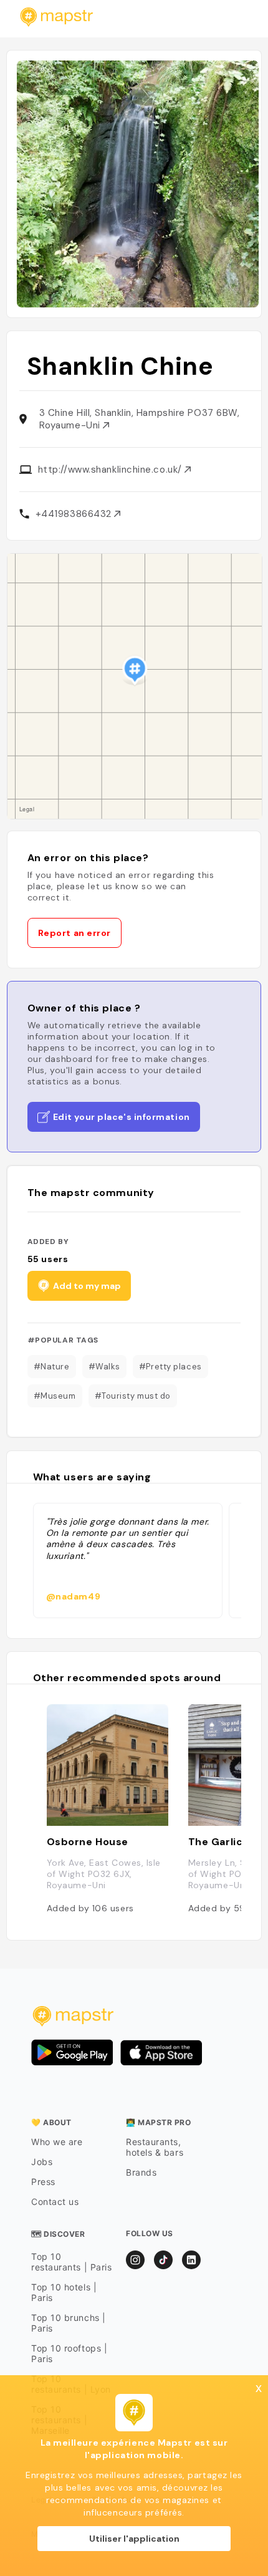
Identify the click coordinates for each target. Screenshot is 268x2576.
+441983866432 (75, 514)
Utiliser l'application (134, 2539)
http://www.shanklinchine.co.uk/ (112, 470)
